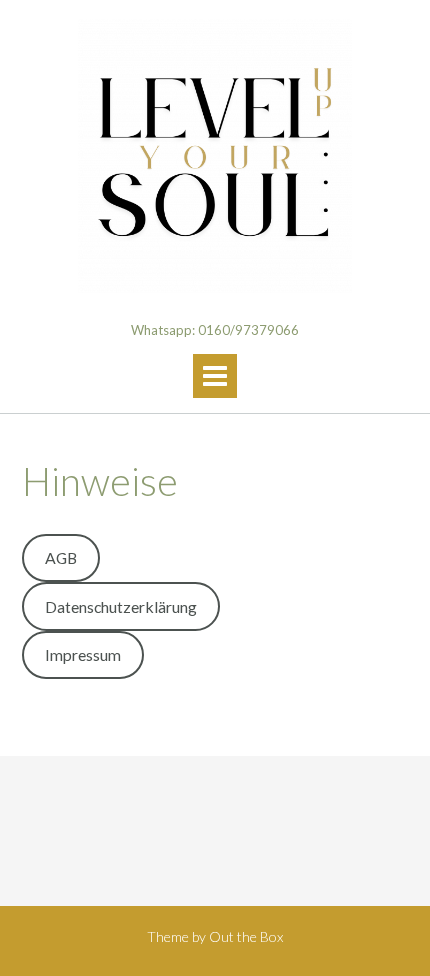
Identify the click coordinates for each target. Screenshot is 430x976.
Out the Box (246, 936)
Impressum (83, 654)
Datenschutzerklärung (121, 606)
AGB (61, 557)
